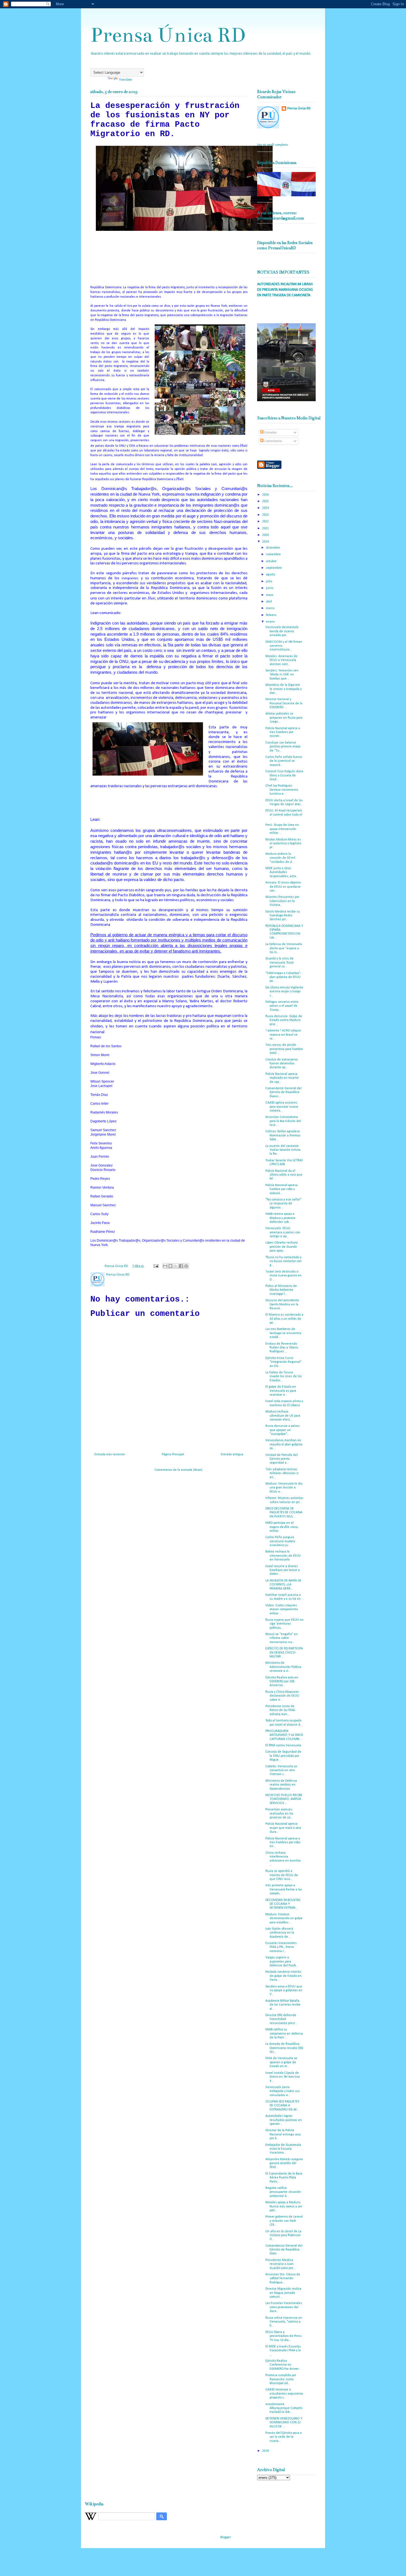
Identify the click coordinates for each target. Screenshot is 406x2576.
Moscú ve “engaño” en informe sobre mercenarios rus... (282, 1638)
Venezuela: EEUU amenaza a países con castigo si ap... (283, 1232)
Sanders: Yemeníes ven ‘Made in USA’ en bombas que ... (282, 675)
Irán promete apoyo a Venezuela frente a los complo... (284, 1889)
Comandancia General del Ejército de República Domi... (284, 2250)
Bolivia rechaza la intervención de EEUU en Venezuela (283, 1556)
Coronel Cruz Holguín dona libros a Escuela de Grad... (284, 775)
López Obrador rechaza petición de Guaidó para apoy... (282, 1247)
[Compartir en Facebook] (181, 1266)
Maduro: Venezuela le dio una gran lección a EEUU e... (284, 1488)
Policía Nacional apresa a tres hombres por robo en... (283, 1843)
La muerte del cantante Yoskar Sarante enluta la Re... (283, 1150)
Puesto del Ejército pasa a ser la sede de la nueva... (284, 2437)
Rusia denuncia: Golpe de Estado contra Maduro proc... (284, 1020)
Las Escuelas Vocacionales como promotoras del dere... (284, 2307)
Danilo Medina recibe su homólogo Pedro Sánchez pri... (283, 916)
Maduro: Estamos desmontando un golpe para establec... (284, 1918)
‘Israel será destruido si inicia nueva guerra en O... (284, 1276)
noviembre (274, 554)
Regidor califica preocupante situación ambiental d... (283, 2192)
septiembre (274, 568)
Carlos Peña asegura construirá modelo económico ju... (280, 1541)
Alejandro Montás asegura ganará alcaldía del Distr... (284, 2163)
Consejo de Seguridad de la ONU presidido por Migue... (283, 1756)
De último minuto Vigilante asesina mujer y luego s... (284, 992)
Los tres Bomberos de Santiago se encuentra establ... (283, 1333)
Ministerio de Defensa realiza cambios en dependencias (281, 1785)
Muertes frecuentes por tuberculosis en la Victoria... (282, 901)
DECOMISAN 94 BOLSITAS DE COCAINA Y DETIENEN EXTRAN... (283, 1904)
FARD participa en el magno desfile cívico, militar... (282, 1527)
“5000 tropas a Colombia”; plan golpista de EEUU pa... (283, 977)
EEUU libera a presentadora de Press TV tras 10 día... (284, 2336)
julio (269, 581)
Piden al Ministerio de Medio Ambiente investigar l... (281, 1290)
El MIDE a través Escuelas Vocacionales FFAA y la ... (283, 2351)
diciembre (273, 548)
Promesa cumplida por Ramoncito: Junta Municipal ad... (281, 2379)
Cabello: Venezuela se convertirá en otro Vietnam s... (281, 1770)
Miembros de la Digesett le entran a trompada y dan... (284, 689)
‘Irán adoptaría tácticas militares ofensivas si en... (282, 1473)
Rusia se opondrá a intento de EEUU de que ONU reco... (282, 1875)
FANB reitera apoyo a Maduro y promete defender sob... (280, 1218)
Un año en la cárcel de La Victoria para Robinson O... (283, 2235)
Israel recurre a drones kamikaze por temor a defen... (283, 1570)
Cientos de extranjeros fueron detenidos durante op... (282, 1064)
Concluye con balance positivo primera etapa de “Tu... (283, 747)
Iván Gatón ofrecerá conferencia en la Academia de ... (280, 1933)
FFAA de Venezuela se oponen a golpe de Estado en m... (281, 2062)
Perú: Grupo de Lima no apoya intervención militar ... (282, 829)
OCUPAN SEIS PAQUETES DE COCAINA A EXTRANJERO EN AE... (282, 2106)
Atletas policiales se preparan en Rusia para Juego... (284, 718)
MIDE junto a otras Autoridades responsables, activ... (282, 872)
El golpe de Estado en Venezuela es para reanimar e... (281, 1391)
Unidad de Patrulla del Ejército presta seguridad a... (282, 1459)
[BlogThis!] (170, 1266)
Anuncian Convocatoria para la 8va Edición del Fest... (283, 1121)
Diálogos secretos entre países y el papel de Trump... (282, 1006)
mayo (270, 595)
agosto (271, 575)
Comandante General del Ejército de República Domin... (284, 1092)
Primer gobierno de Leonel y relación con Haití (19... (284, 2221)
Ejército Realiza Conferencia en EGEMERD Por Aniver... (283, 2365)
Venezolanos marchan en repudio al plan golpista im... (284, 1444)
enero (271, 622)
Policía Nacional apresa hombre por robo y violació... (281, 1189)
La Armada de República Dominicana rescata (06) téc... (284, 2048)
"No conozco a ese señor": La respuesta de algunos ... (284, 1204)
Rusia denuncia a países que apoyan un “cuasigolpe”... (283, 1430)
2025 (266, 501)
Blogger (226, 2537)
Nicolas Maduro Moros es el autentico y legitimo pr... (283, 844)
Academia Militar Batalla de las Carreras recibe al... (283, 2005)
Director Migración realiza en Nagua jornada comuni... (283, 2293)
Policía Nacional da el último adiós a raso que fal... (284, 1175)
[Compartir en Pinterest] (186, 1266)
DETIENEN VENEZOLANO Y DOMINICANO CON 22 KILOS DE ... (284, 2423)
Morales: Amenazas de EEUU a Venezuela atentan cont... (281, 660)
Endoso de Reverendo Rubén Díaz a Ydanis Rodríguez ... (282, 1348)
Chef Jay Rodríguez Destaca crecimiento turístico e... (282, 790)
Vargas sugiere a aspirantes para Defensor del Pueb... (282, 1962)
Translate (125, 80)
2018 (266, 2451)
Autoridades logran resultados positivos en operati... (284, 2120)
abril (269, 602)
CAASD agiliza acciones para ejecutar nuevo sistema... (282, 1107)
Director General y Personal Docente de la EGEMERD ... (284, 703)
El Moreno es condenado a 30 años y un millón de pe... (284, 1319)
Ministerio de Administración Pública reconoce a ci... (283, 1667)
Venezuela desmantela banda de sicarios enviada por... (282, 631)
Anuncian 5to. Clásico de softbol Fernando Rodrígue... (283, 2279)
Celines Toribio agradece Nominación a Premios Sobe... (283, 1135)
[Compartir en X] (176, 1266)
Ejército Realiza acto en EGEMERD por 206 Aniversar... (282, 1682)
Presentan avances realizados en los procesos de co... (279, 1814)
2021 (266, 528)
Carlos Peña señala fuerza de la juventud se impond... (284, 761)
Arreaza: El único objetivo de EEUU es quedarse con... (283, 887)
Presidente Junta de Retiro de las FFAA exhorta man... (280, 1710)
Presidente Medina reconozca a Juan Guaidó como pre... (281, 2264)
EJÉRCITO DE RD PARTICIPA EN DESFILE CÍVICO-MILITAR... (284, 1653)
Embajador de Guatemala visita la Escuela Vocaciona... (283, 2149)
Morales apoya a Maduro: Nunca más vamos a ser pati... (284, 2206)
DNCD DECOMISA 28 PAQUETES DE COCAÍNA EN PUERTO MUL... (284, 1513)
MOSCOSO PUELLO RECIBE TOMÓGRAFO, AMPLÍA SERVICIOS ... (284, 1799)
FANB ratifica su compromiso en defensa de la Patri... (284, 2034)
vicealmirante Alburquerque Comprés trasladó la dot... (284, 2408)
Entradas (270, 433)
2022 (266, 522)
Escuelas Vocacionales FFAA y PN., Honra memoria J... (281, 1947)
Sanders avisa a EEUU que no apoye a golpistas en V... (284, 1991)
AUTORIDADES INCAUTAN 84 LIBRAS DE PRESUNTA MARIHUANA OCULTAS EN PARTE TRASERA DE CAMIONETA (285, 290)
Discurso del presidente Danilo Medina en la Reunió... (282, 1304)
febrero (271, 615)
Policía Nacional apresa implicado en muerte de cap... (282, 1078)
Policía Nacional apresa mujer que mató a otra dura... (283, 1828)
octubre (272, 561)
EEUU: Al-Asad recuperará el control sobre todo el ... (284, 815)
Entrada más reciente (110, 1454)
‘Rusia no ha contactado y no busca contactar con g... (284, 1261)
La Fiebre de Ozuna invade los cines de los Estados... (284, 1376)
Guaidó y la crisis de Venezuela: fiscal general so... (280, 963)
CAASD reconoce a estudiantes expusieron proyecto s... (284, 2394)
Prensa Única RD (168, 35)
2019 (266, 542)
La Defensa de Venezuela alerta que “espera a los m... (284, 948)
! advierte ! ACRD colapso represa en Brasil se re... (283, 1035)
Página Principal (173, 1454)
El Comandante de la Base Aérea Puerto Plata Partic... (284, 2178)
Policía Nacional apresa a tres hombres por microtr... (283, 732)
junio (270, 588)
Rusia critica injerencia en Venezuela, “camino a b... (284, 2322)
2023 (266, 515)
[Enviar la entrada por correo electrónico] (156, 1266)
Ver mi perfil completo (272, 145)
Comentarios (273, 441)
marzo (271, 608)
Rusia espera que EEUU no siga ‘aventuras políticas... (284, 1624)
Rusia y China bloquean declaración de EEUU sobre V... (282, 1696)
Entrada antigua (232, 1454)
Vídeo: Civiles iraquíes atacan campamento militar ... (282, 1610)
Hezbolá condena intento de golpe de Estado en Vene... (284, 1976)
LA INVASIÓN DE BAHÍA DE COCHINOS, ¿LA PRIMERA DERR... (283, 1585)
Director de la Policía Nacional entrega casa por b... (283, 2134)
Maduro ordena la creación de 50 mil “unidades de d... (280, 858)
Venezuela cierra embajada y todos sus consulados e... (283, 2091)
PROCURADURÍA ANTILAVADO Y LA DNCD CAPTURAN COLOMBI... (284, 1735)
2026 (266, 495)
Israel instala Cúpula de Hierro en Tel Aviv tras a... (283, 2077)
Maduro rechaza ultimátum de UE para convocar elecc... (283, 1416)
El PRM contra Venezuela (283, 1745)
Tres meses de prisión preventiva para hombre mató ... (284, 1049)
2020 (266, 535)
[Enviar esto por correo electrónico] (165, 1266)
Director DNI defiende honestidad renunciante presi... (281, 2019)
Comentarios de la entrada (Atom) (178, 1470)
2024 (266, 508)
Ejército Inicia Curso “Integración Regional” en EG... (284, 1362)
